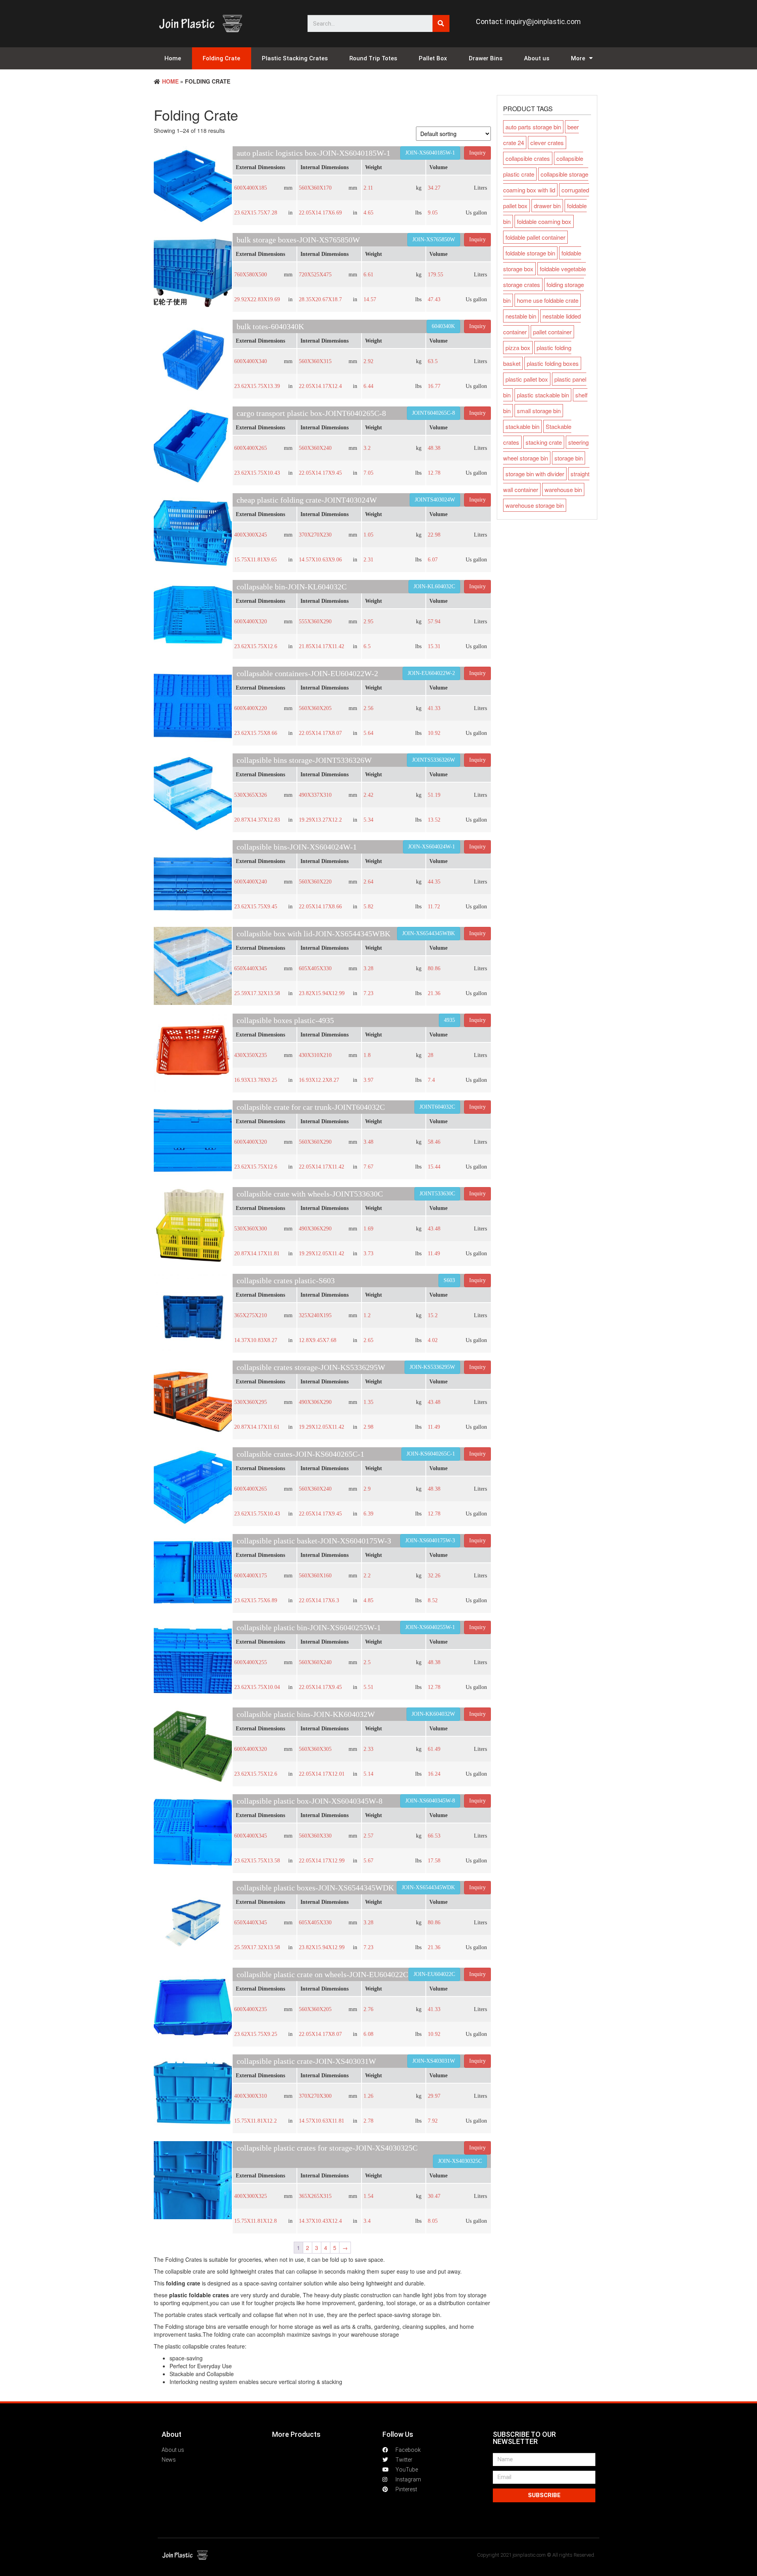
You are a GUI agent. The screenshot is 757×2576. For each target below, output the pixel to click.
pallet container (552, 332)
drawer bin (547, 206)
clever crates (547, 143)
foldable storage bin (530, 253)
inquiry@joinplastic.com (543, 21)
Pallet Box (433, 58)
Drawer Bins (486, 58)
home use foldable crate (548, 300)
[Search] (441, 23)
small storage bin (539, 411)
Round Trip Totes (373, 58)
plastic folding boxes (553, 363)
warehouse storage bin (535, 505)
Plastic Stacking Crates (295, 58)
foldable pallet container (535, 237)
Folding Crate (221, 58)
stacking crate (544, 442)
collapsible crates (528, 158)
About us (537, 58)
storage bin (569, 458)
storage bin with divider (535, 474)
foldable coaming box (544, 221)
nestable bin (521, 316)
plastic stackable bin (543, 395)
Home (173, 58)
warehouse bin (563, 489)
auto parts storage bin (533, 127)
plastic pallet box (527, 379)
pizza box (518, 348)
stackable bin (522, 426)
